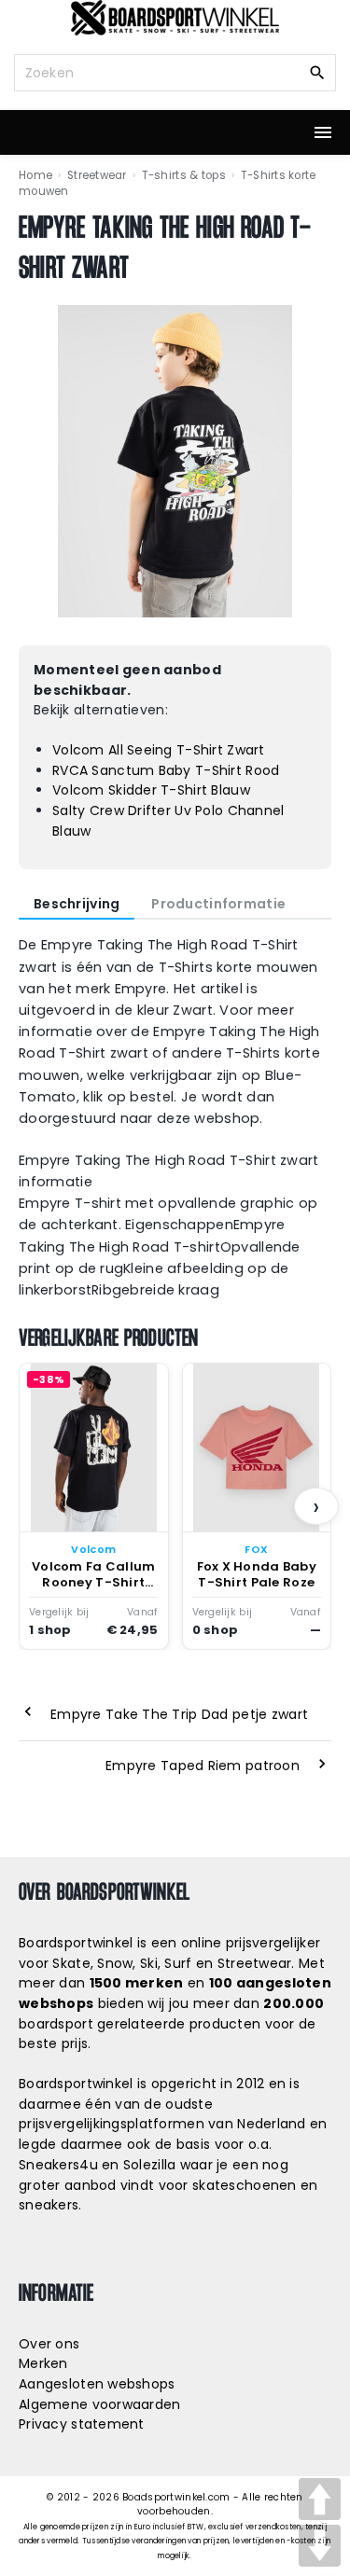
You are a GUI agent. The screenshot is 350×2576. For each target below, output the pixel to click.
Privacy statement (82, 2424)
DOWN (320, 2546)
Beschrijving (77, 904)
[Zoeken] (317, 72)
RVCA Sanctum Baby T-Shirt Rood (166, 770)
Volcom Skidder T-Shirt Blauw (151, 790)
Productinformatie (218, 904)
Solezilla (150, 2165)
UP (320, 2499)
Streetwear (97, 175)
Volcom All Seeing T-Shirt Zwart (159, 750)
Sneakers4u (58, 2165)
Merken (43, 2363)
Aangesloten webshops (97, 2384)
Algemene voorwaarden (100, 2404)
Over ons (49, 2344)
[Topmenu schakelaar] (323, 132)
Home (35, 175)
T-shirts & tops (184, 175)
